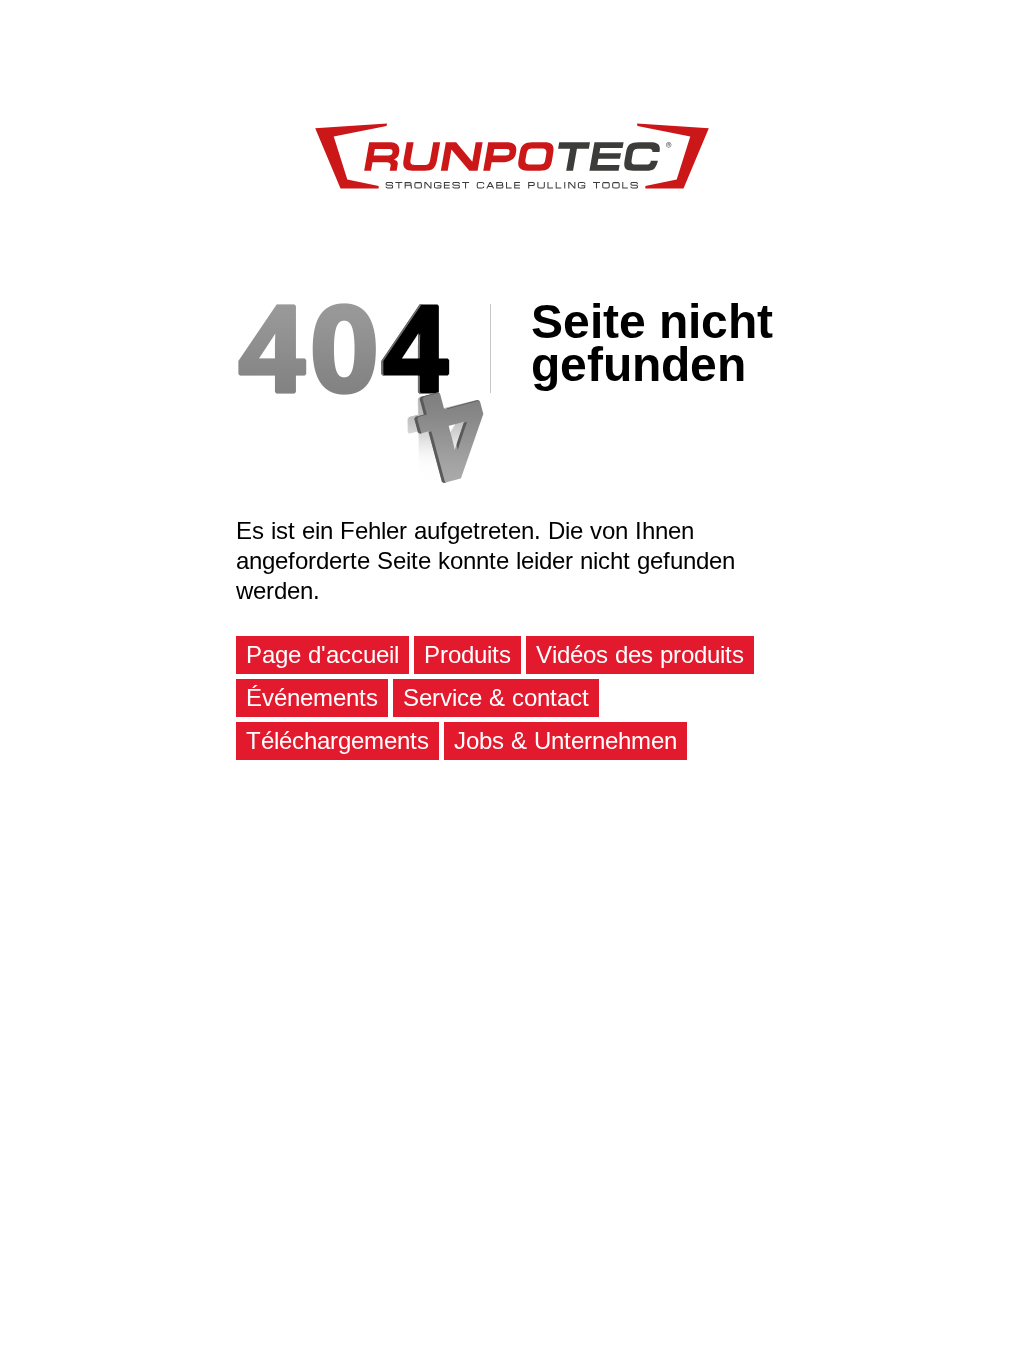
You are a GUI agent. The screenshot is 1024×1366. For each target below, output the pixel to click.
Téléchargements (337, 740)
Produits (467, 654)
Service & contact (496, 697)
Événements (312, 697)
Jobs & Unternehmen (565, 740)
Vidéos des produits (640, 654)
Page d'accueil (322, 654)
